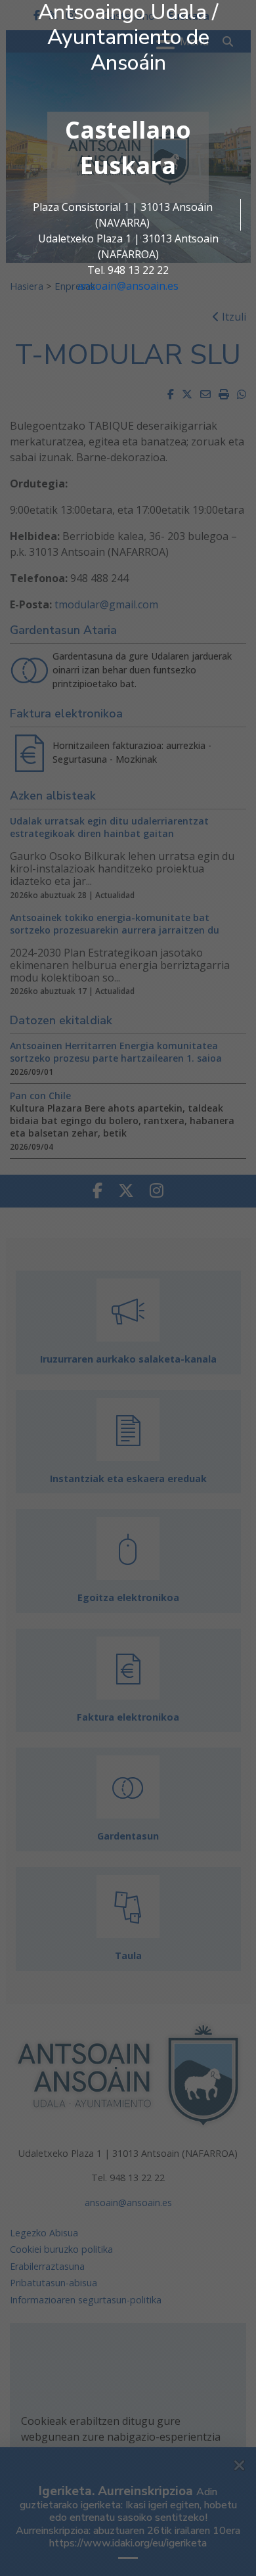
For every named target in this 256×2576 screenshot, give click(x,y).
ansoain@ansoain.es (128, 286)
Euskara (128, 165)
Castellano (128, 130)
